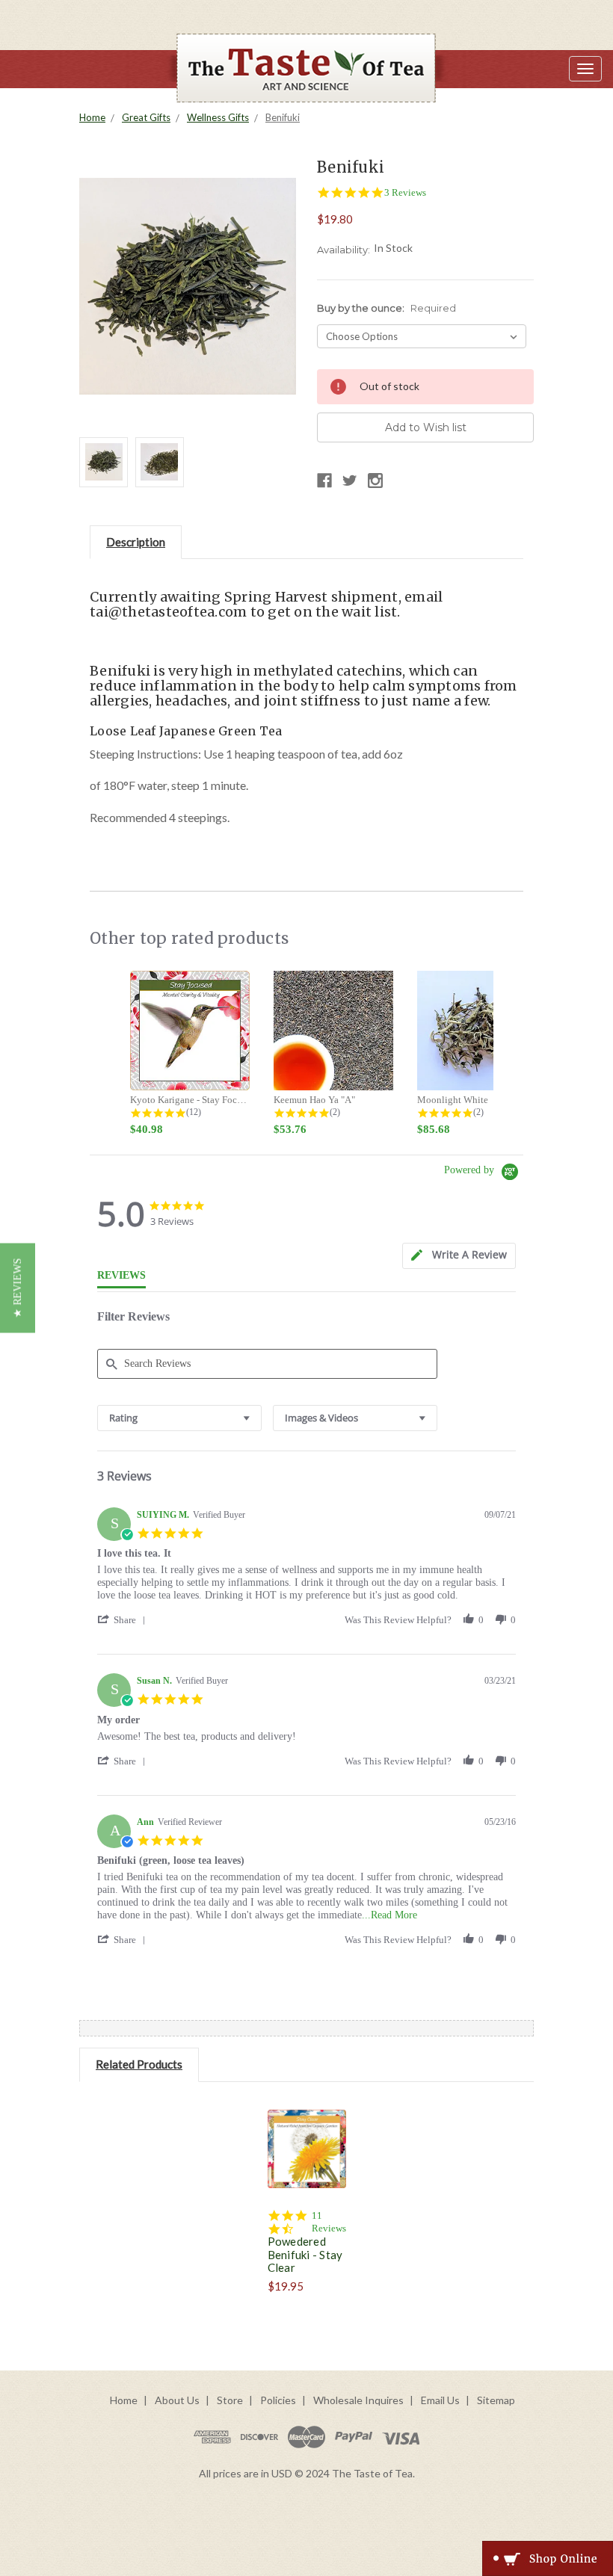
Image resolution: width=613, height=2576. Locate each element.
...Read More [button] (389, 1915)
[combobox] (179, 1418)
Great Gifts (146, 117)
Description (136, 542)
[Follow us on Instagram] (375, 481)
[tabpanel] (306, 2196)
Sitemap (496, 2400)
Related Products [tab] (139, 2064)
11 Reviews (329, 2222)
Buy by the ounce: (386, 308)
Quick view (307, 2131)
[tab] (459, 1256)
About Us (177, 2400)
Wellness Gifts (218, 117)
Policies (278, 2400)
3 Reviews (405, 192)
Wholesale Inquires (358, 2400)
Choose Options (306, 2167)
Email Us (440, 2400)
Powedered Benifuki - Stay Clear (305, 2254)
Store (230, 2400)
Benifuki (283, 117)
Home (92, 117)
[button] (124, 1620)
